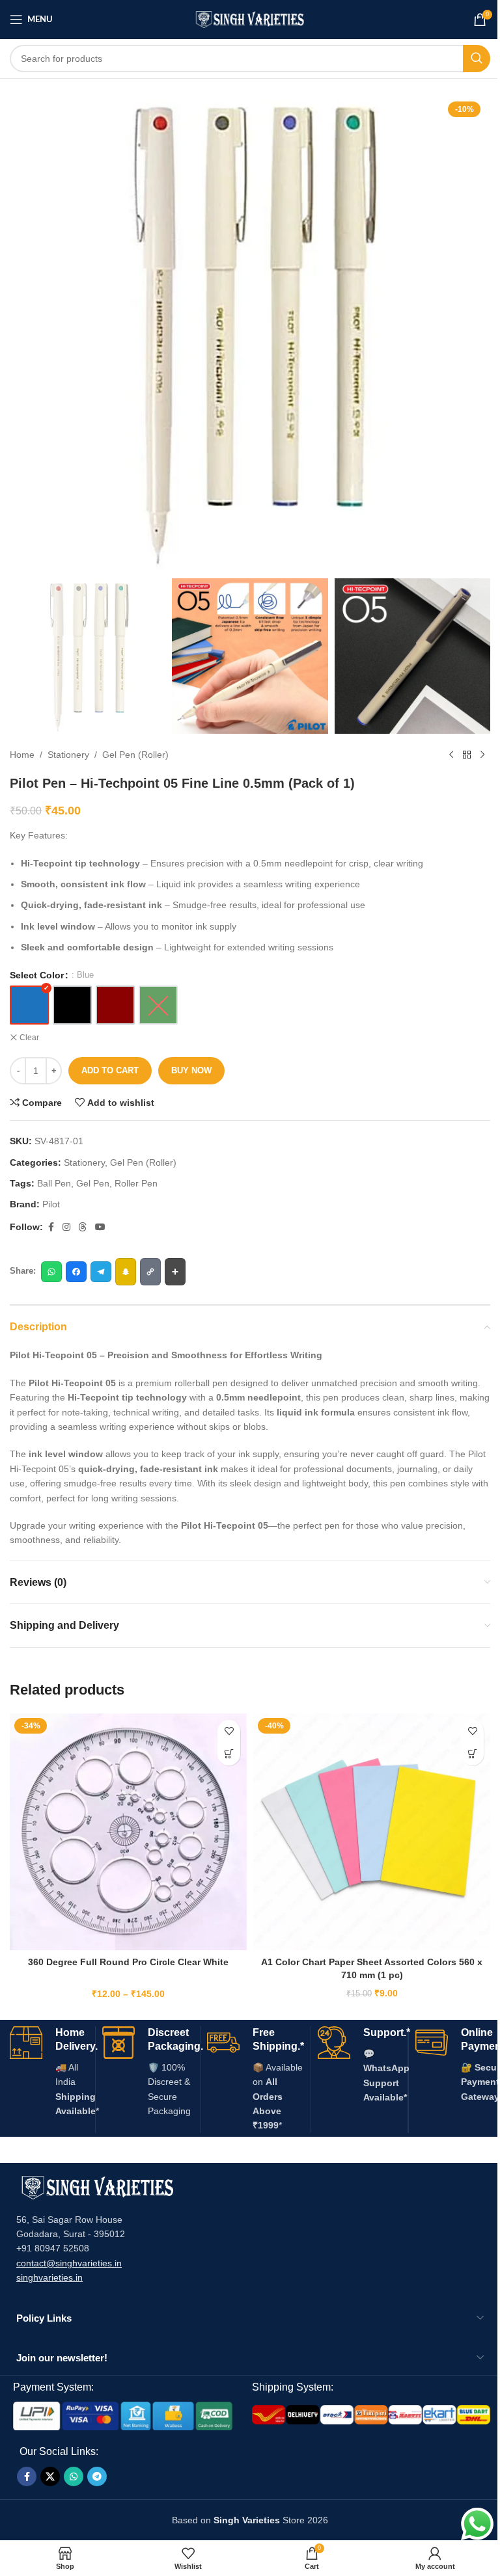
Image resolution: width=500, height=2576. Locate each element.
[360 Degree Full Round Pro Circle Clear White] (128, 1832)
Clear (29, 1038)
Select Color (37, 975)
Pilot (51, 1204)
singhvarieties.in (49, 2277)
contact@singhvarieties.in (69, 2263)
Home (22, 755)
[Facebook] (76, 1272)
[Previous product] (451, 755)
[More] (175, 1272)
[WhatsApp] (51, 1272)
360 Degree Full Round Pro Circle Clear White (128, 1962)
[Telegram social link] (97, 2476)
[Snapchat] (126, 1272)
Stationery (68, 755)
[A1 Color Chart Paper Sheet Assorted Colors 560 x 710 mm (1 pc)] (372, 1832)
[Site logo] (250, 19)
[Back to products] (467, 755)
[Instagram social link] (66, 1227)
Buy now (191, 1070)
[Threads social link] (83, 1227)
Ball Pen (54, 1183)
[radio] (29, 1005)
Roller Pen (136, 1183)
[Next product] (482, 755)
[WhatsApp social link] (74, 2476)
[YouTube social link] (100, 1227)
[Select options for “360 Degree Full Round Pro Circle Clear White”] (229, 1754)
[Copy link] (150, 1272)
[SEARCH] (477, 59)
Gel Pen (93, 1183)
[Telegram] (101, 1272)
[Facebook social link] (51, 1227)
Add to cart (110, 1070)
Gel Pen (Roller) (135, 755)
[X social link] (50, 2476)
